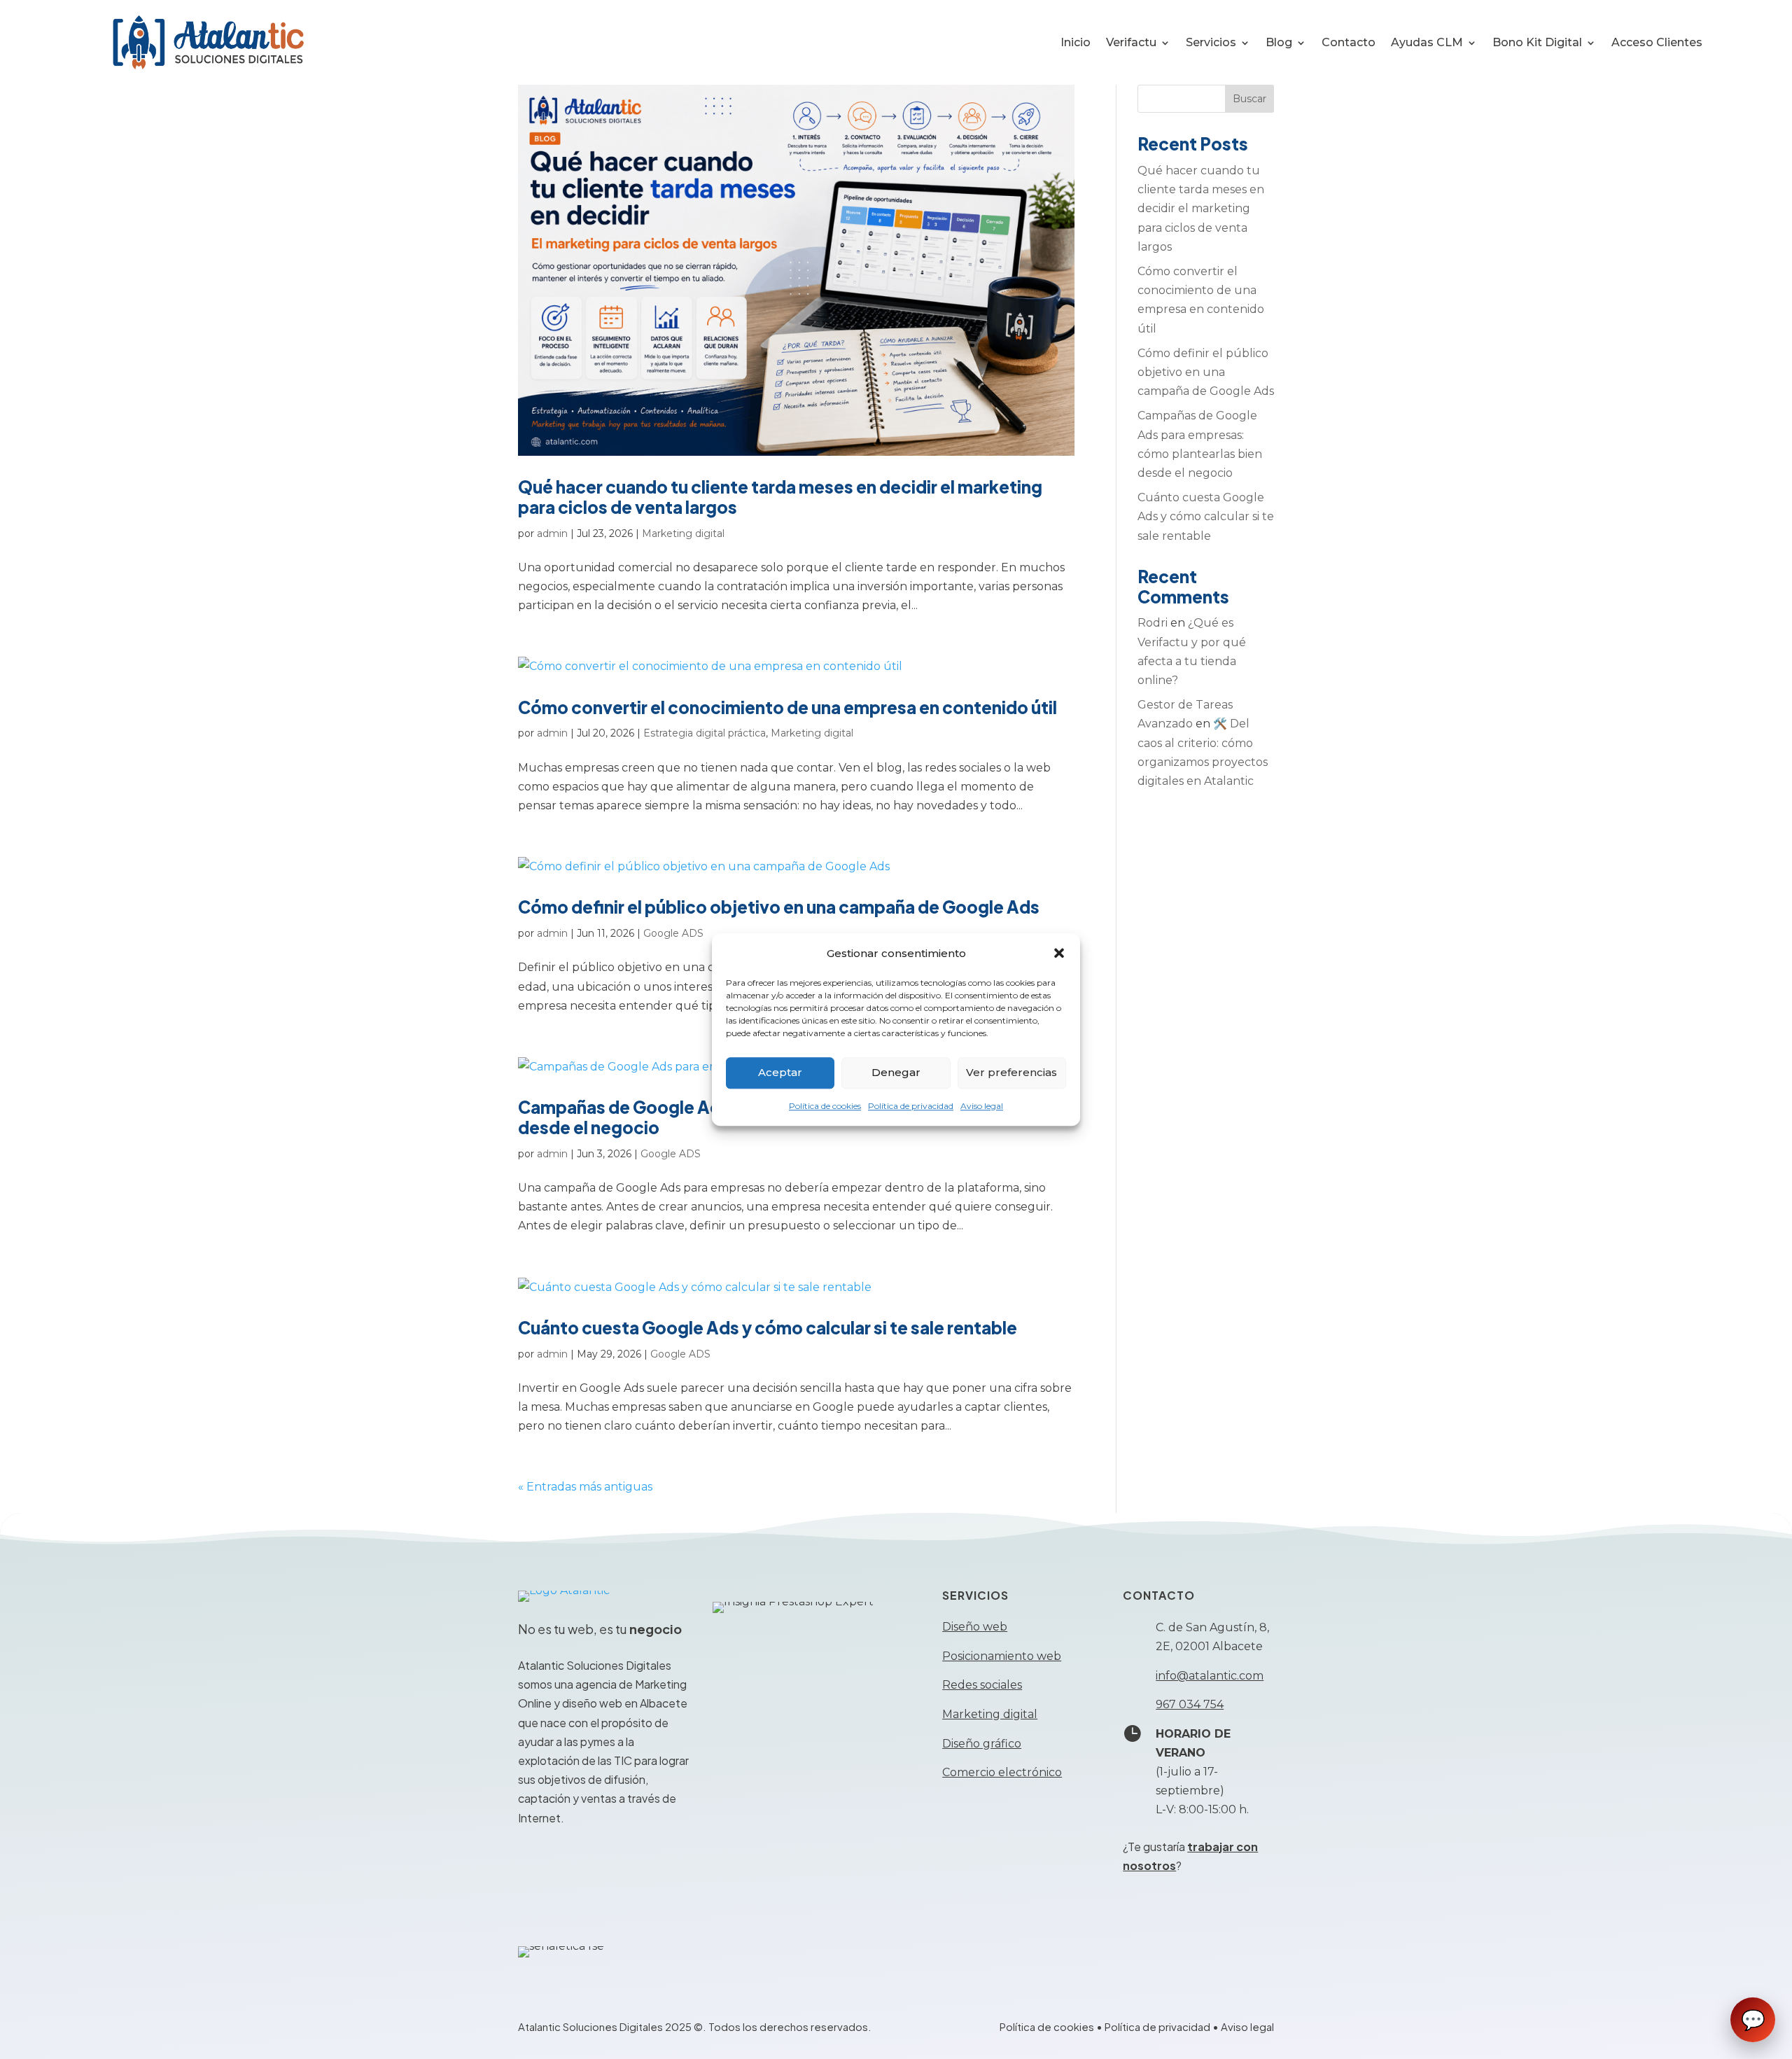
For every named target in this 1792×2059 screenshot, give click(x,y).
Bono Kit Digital (1537, 42)
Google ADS (673, 933)
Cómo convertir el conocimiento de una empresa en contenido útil (787, 707)
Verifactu (1131, 42)
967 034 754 (1190, 1704)
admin (552, 533)
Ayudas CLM (1427, 42)
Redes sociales (982, 1685)
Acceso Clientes (1657, 42)
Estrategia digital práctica (705, 733)
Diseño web (975, 1627)
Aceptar (780, 1073)
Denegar (896, 1073)
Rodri (1153, 623)
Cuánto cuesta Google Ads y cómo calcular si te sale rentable (768, 1327)
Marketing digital (683, 533)
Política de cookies (825, 1106)
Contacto (1349, 42)
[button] (1059, 953)
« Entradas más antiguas (585, 1487)
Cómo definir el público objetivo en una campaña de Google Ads (779, 907)
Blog (1279, 42)
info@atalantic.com (1210, 1676)
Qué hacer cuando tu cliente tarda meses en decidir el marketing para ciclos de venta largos (780, 497)
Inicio (1076, 42)
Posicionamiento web (1002, 1656)
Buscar (1249, 99)
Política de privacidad (911, 1106)
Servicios (1211, 42)
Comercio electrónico (1002, 1772)
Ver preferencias (1011, 1073)
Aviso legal (982, 1106)
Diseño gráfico (982, 1744)
